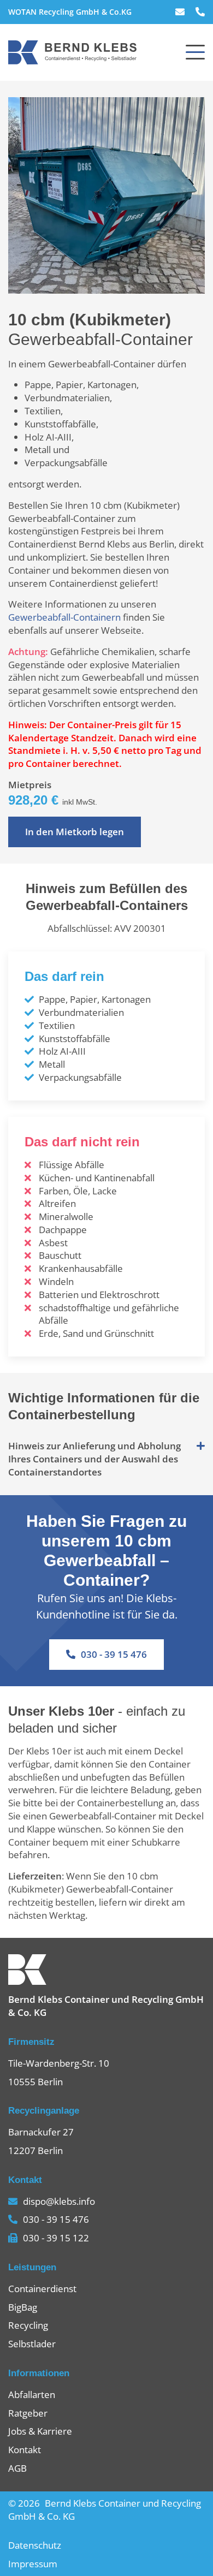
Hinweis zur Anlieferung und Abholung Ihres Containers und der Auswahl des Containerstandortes (94, 1459)
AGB (17, 2468)
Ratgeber (28, 2413)
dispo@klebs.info (59, 2201)
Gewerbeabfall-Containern (64, 617)
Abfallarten (32, 2394)
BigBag (23, 2307)
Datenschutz (35, 2545)
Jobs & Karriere (40, 2431)
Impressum (33, 2564)
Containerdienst (42, 2289)
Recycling (28, 2325)
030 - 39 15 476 (114, 1654)
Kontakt (25, 2450)
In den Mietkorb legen (75, 832)
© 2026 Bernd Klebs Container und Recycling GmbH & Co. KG (105, 2510)
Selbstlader (32, 2344)
